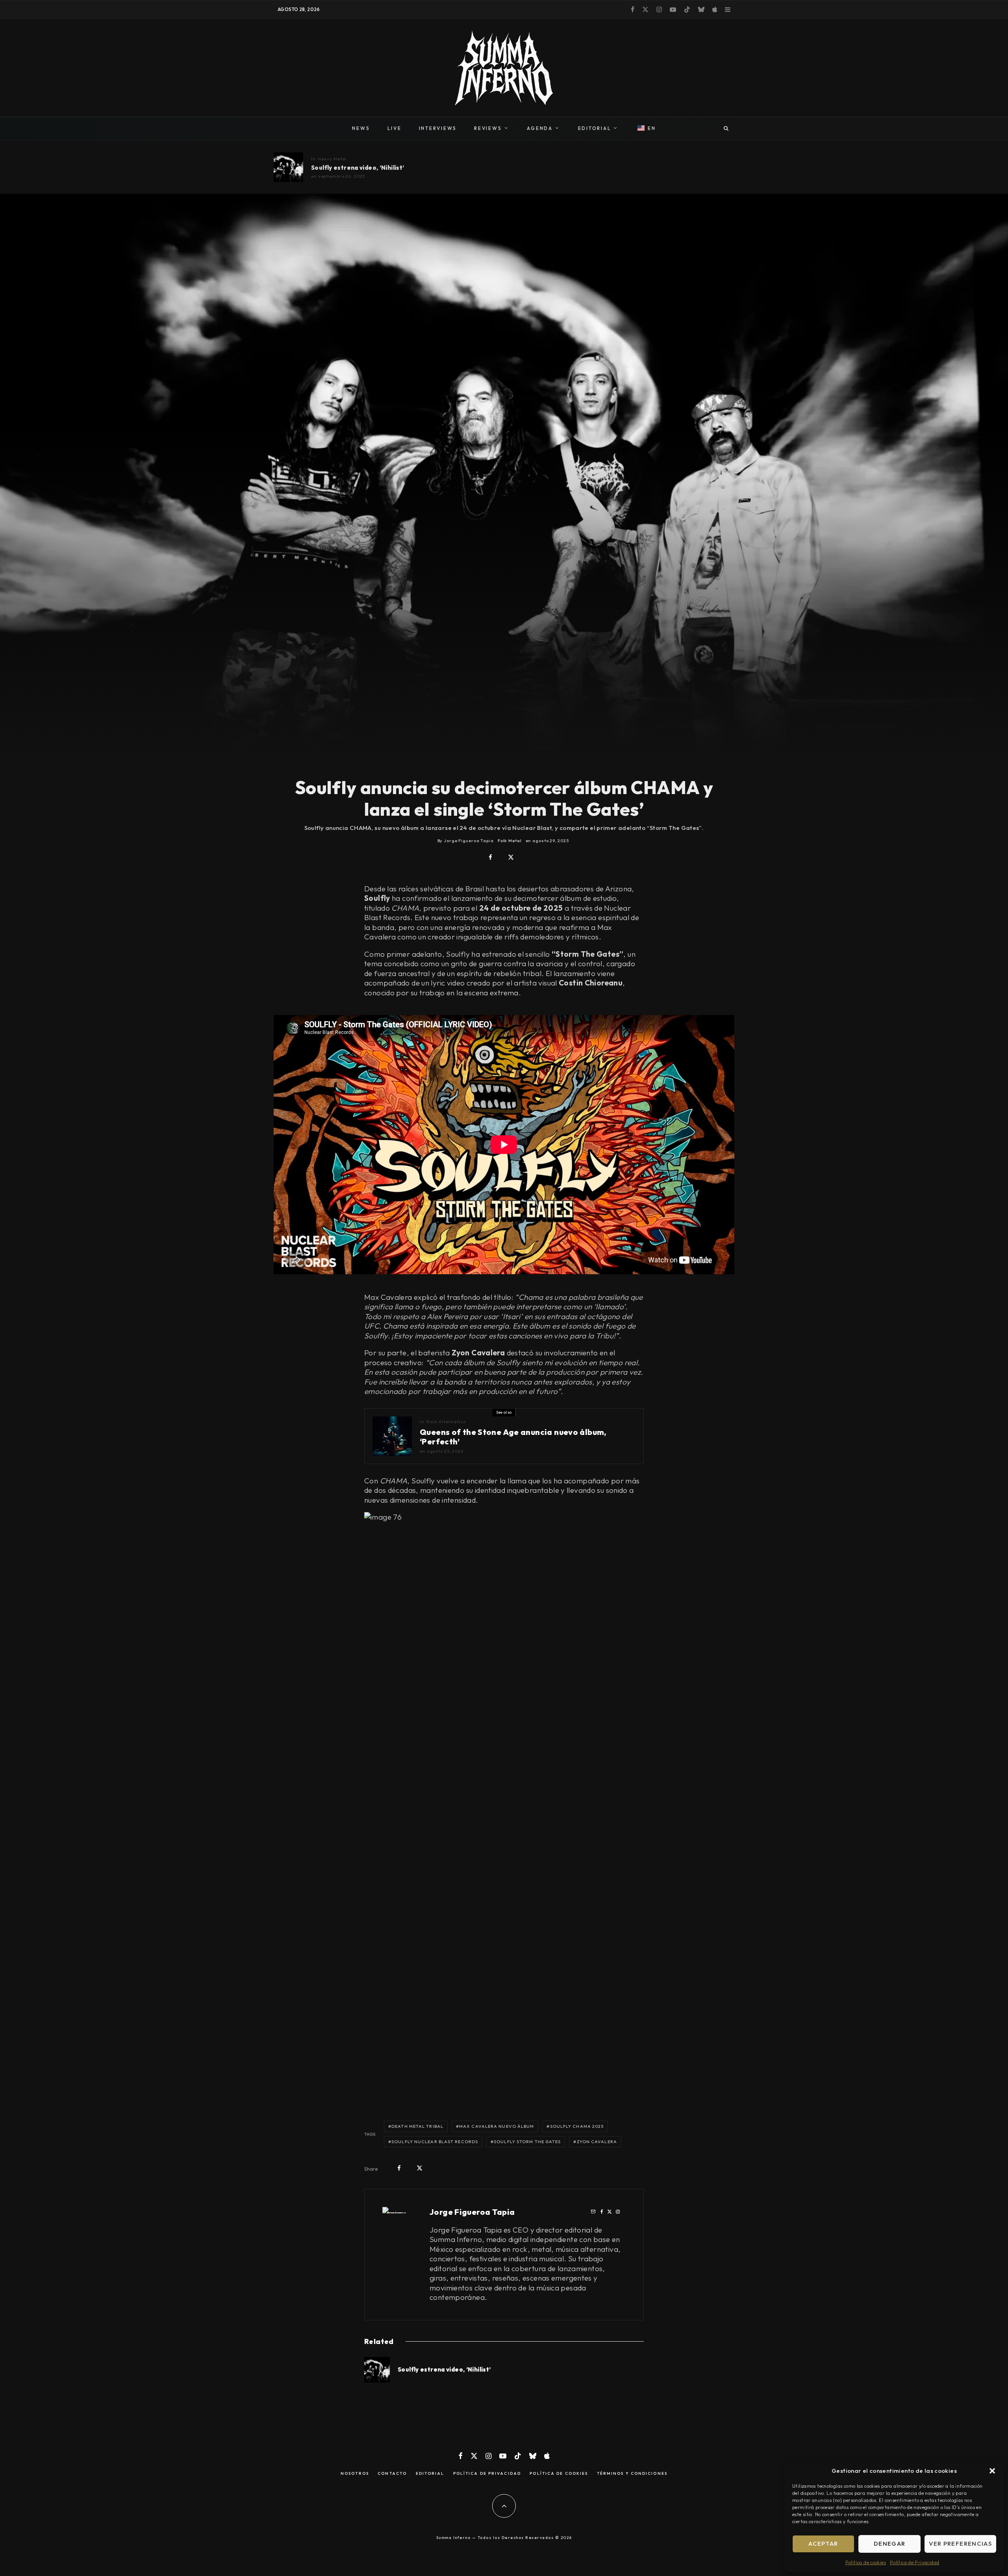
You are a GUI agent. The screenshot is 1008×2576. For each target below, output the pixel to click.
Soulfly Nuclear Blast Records (435, 2142)
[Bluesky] (701, 9)
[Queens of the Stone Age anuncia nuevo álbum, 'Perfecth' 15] (392, 1436)
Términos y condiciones (632, 2474)
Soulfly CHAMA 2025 (577, 2126)
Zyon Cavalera (597, 2142)
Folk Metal (510, 841)
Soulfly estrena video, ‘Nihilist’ (358, 168)
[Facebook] (633, 9)
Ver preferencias (960, 2544)
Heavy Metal (332, 159)
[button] (992, 2471)
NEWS (361, 128)
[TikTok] (687, 9)
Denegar (889, 2544)
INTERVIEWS (438, 128)
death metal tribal (417, 2126)
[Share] (490, 857)
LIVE (395, 128)
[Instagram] (659, 9)
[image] (288, 167)
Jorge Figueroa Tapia (472, 2212)
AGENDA (540, 128)
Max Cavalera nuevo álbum (497, 2126)
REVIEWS (488, 128)
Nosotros (355, 2474)
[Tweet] (511, 857)
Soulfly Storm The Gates (527, 2142)
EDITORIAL (595, 128)
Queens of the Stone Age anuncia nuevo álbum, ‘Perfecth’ (513, 1437)
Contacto (392, 2474)
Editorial (430, 2474)
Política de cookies (866, 2562)
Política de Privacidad (914, 2562)
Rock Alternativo (446, 1422)
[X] (645, 9)
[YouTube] (673, 9)
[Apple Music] (715, 9)
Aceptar (823, 2544)
